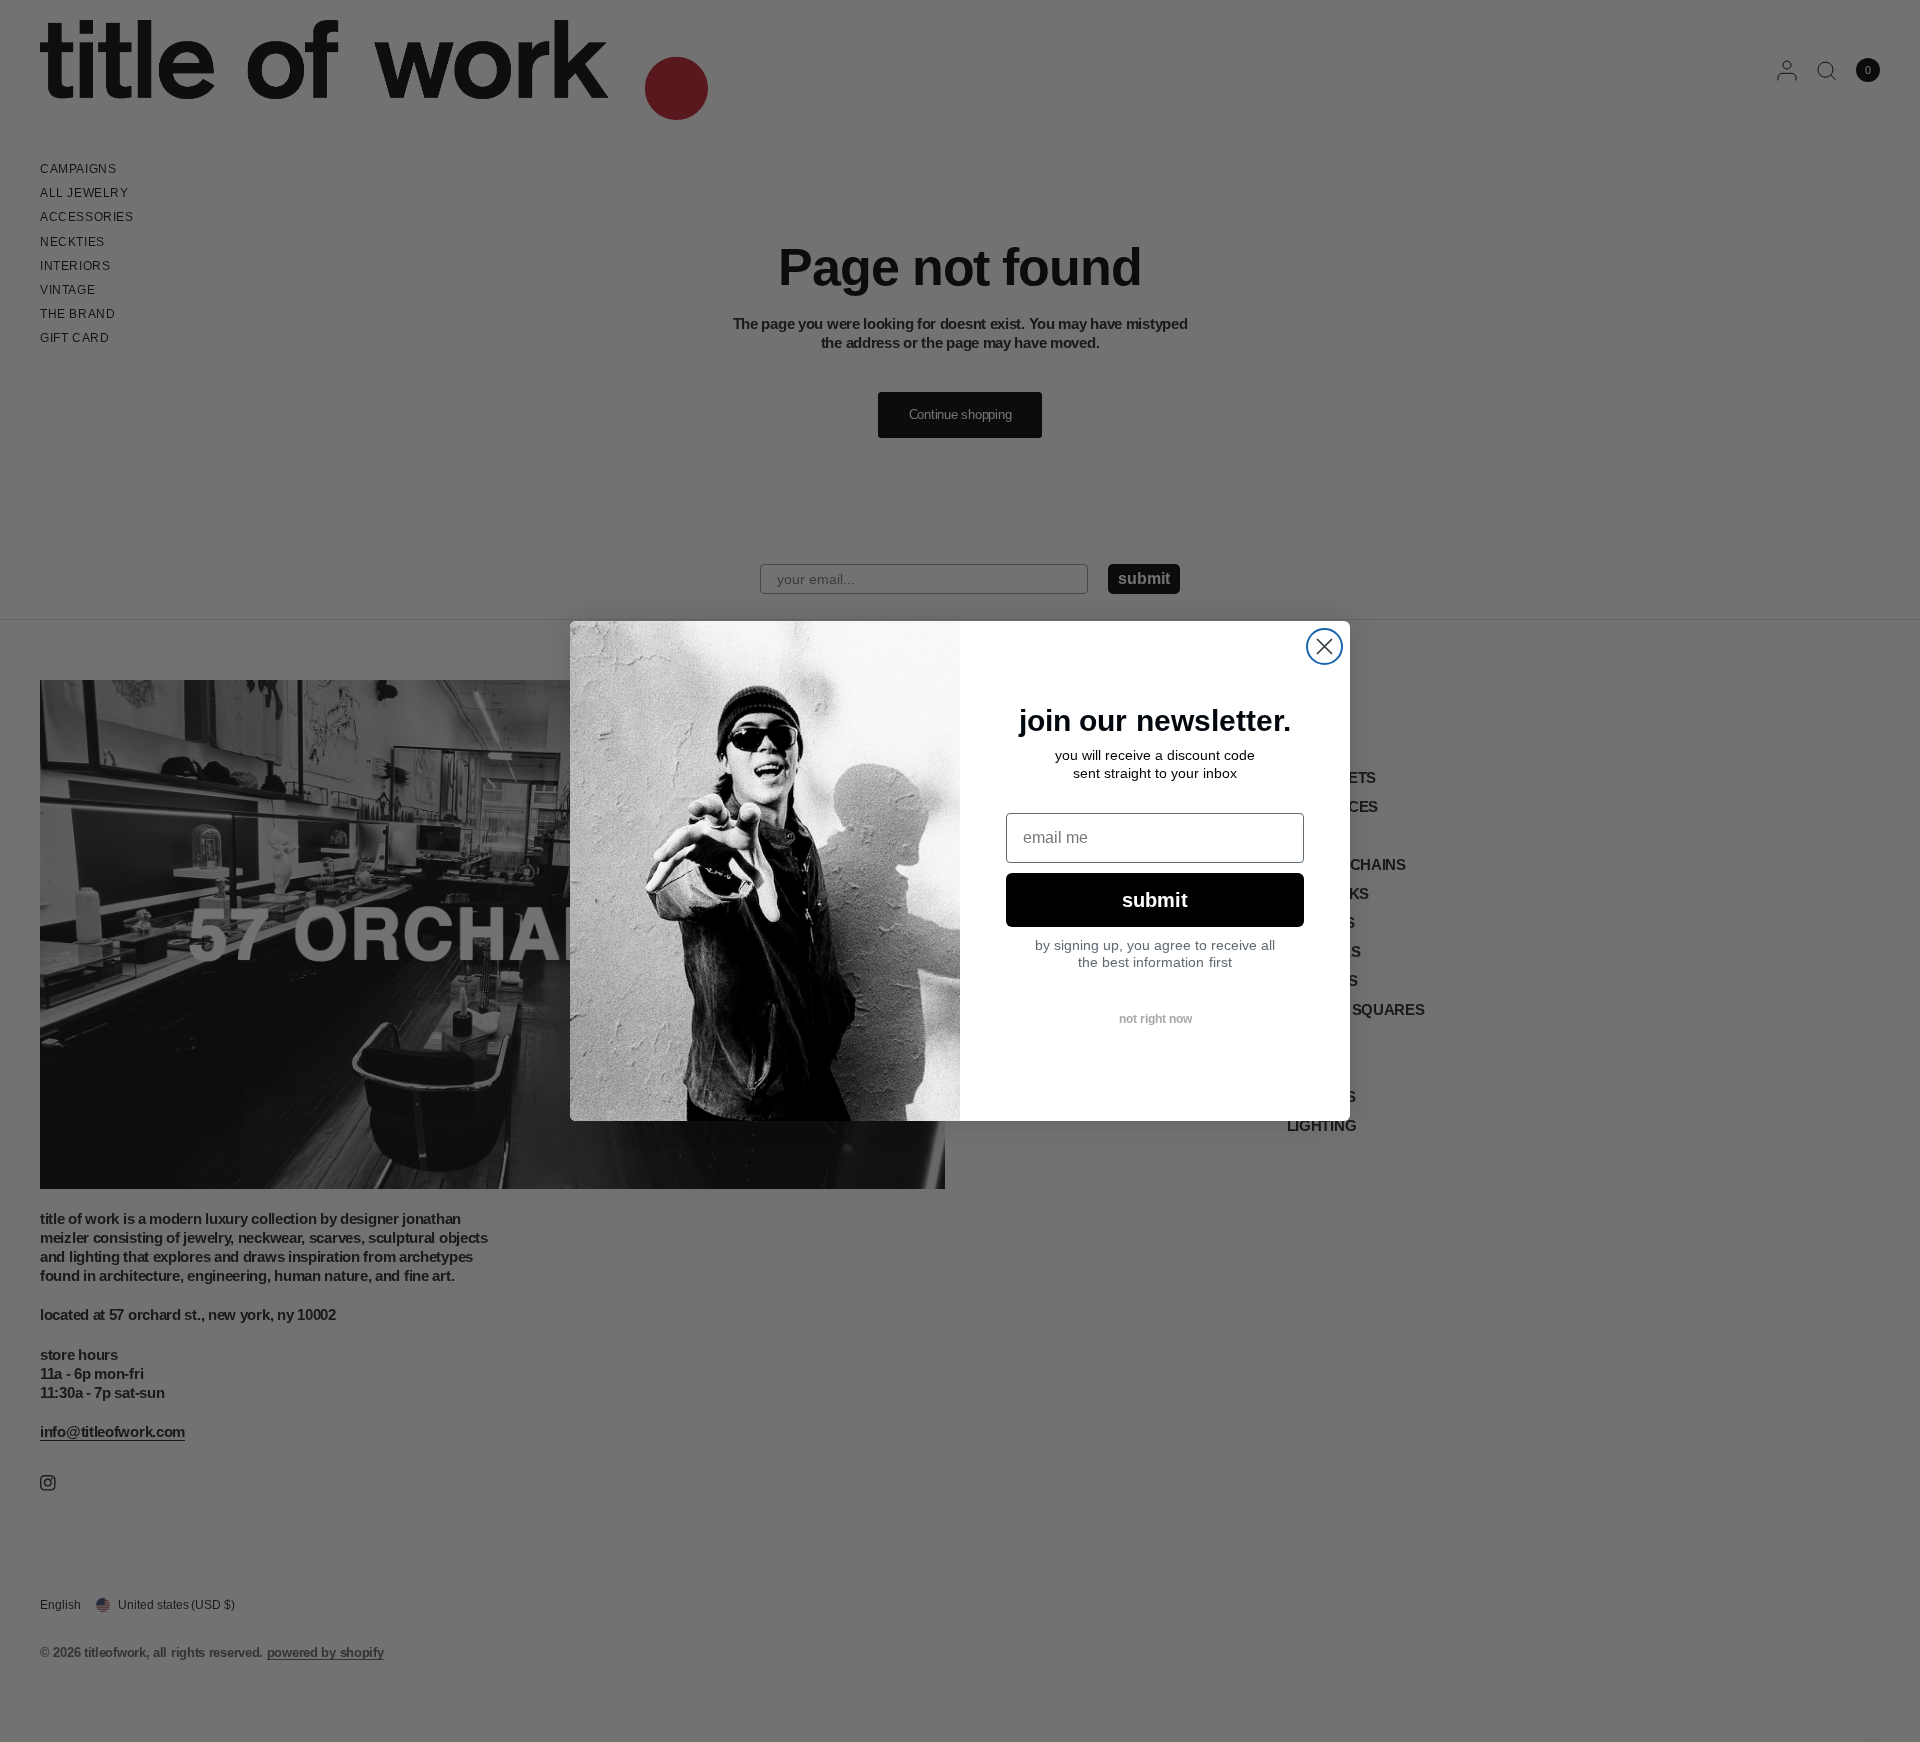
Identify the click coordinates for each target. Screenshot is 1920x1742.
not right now (1155, 1019)
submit (1155, 900)
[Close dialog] (1324, 646)
